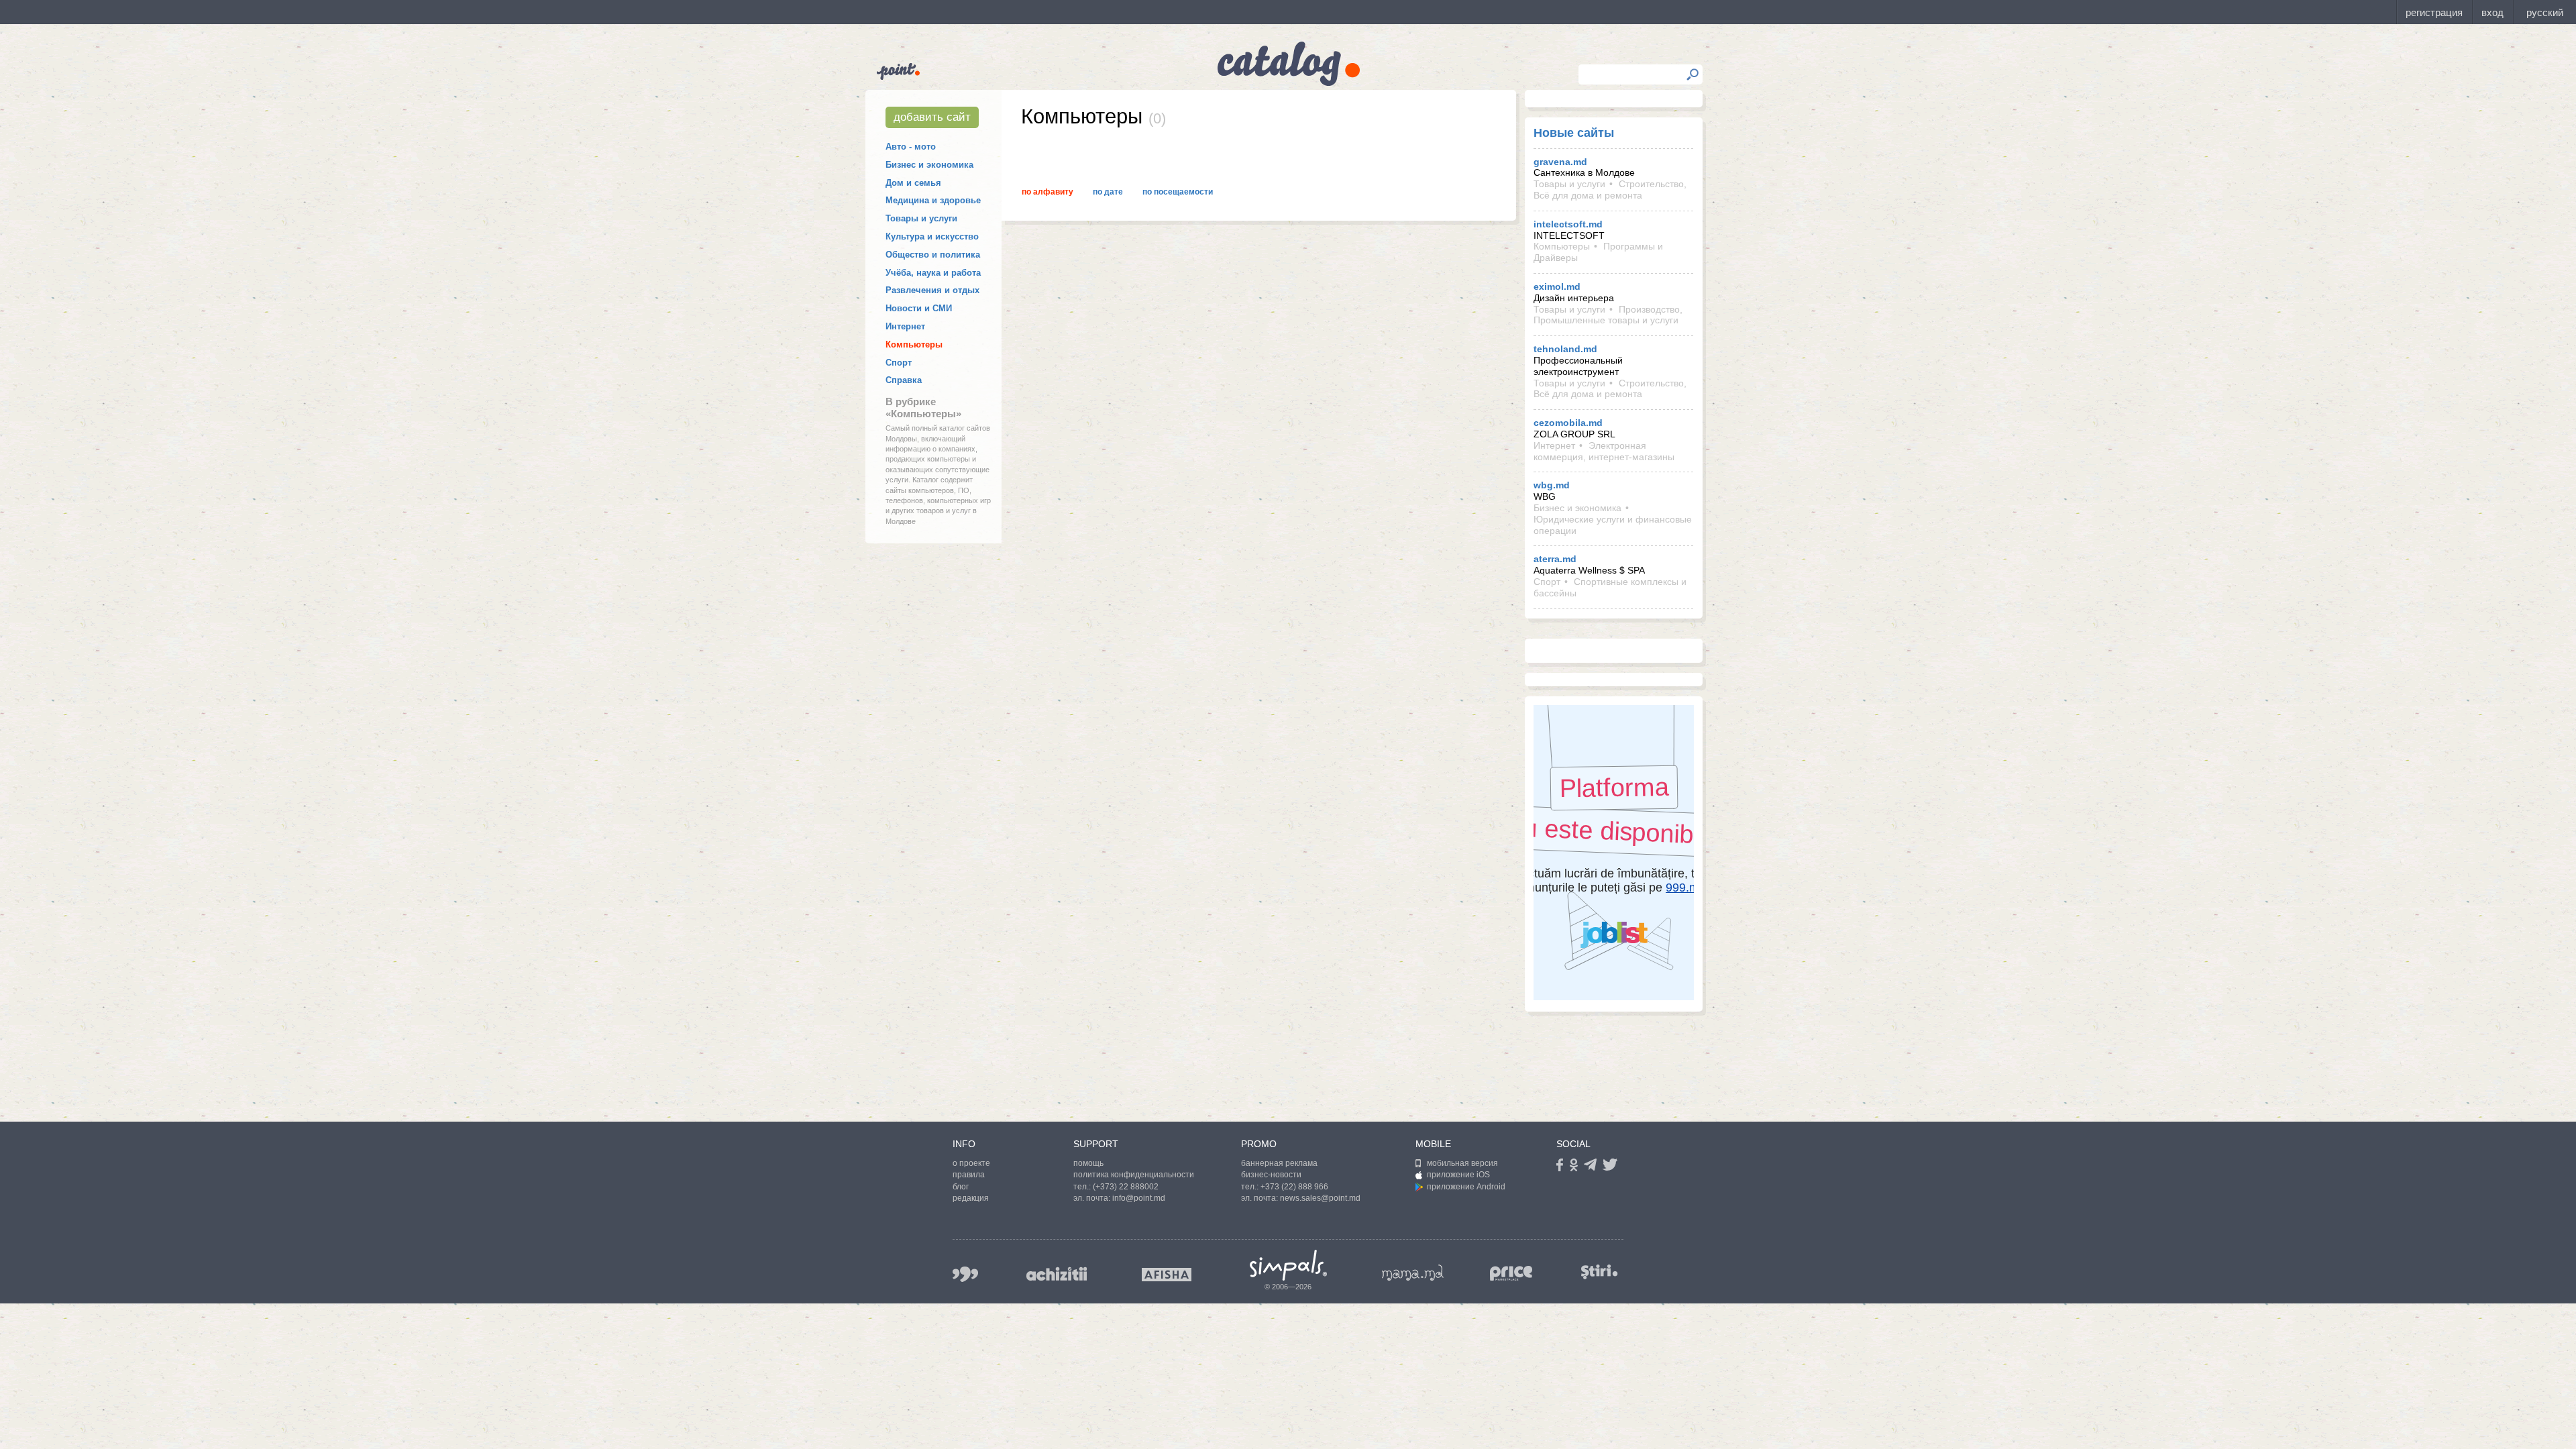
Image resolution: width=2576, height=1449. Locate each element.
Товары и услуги (921, 218)
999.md (965, 1274)
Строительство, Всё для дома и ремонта (1610, 190)
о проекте (971, 1163)
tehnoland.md (1565, 349)
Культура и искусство (932, 236)
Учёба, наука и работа (933, 273)
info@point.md (1139, 1198)
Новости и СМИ (919, 308)
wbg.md (1552, 485)
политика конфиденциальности (1134, 1175)
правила (969, 1175)
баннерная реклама (1279, 1163)
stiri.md (1599, 1272)
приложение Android (1466, 1187)
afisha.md (1167, 1275)
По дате (1108, 192)
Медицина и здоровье (933, 200)
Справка (904, 380)
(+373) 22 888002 (1126, 1187)
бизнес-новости (1271, 1175)
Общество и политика (933, 255)
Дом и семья (913, 183)
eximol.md (1557, 286)
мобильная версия (1462, 1163)
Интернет (905, 326)
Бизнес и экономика (929, 165)
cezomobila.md (1568, 423)
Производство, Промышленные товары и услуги (1608, 315)
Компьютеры (914, 344)
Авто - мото (911, 147)
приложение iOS (1458, 1175)
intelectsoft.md (1568, 224)
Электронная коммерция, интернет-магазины (1604, 451)
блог (961, 1187)
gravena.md (1560, 162)
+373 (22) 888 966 (1294, 1187)
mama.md (1413, 1273)
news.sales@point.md (1320, 1198)
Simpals (1288, 1265)
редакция (971, 1198)
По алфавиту (1048, 192)
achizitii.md (1057, 1274)
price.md (1511, 1274)
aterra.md (1555, 559)
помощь (1088, 1163)
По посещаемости (1178, 192)
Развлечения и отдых (932, 290)
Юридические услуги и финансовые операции (1613, 525)
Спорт (899, 363)
